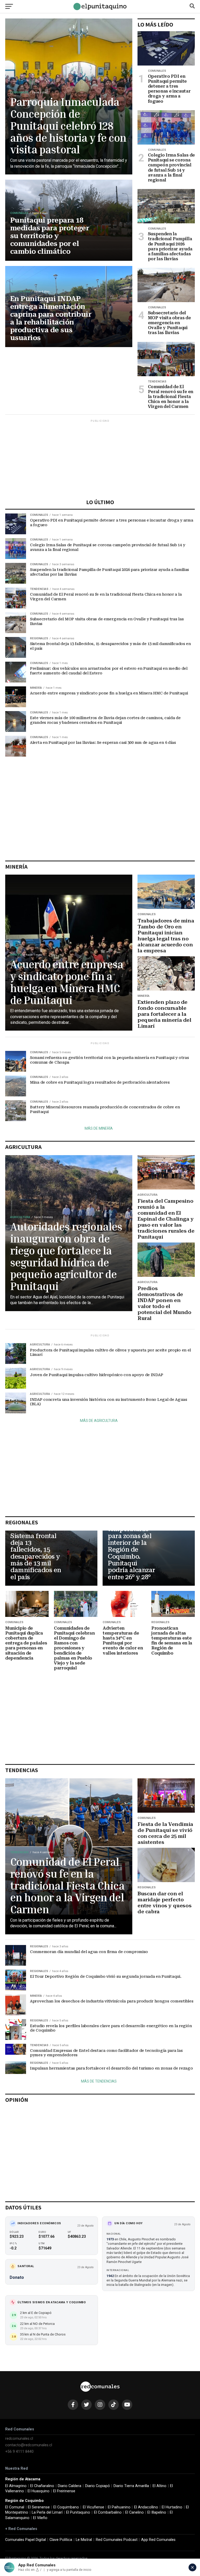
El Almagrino (16, 2486)
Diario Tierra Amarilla (131, 2486)
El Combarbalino (108, 2512)
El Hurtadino (172, 2507)
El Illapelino (157, 2512)
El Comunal (15, 2507)
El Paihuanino (119, 2507)
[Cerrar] (192, 2567)
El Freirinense (64, 2491)
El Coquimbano (66, 2507)
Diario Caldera (70, 2486)
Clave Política (61, 2540)
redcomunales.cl (19, 2439)
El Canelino (135, 2512)
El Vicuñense (93, 2507)
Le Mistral (84, 2540)
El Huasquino (39, 2491)
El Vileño (40, 2518)
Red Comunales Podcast (117, 2540)
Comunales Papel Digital (26, 2540)
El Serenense (39, 2507)
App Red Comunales (158, 2540)
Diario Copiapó (98, 2486)
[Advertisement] (100, 460)
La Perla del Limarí (47, 2512)
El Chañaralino (42, 2486)
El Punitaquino (78, 2512)
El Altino (160, 2486)
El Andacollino (146, 2507)
